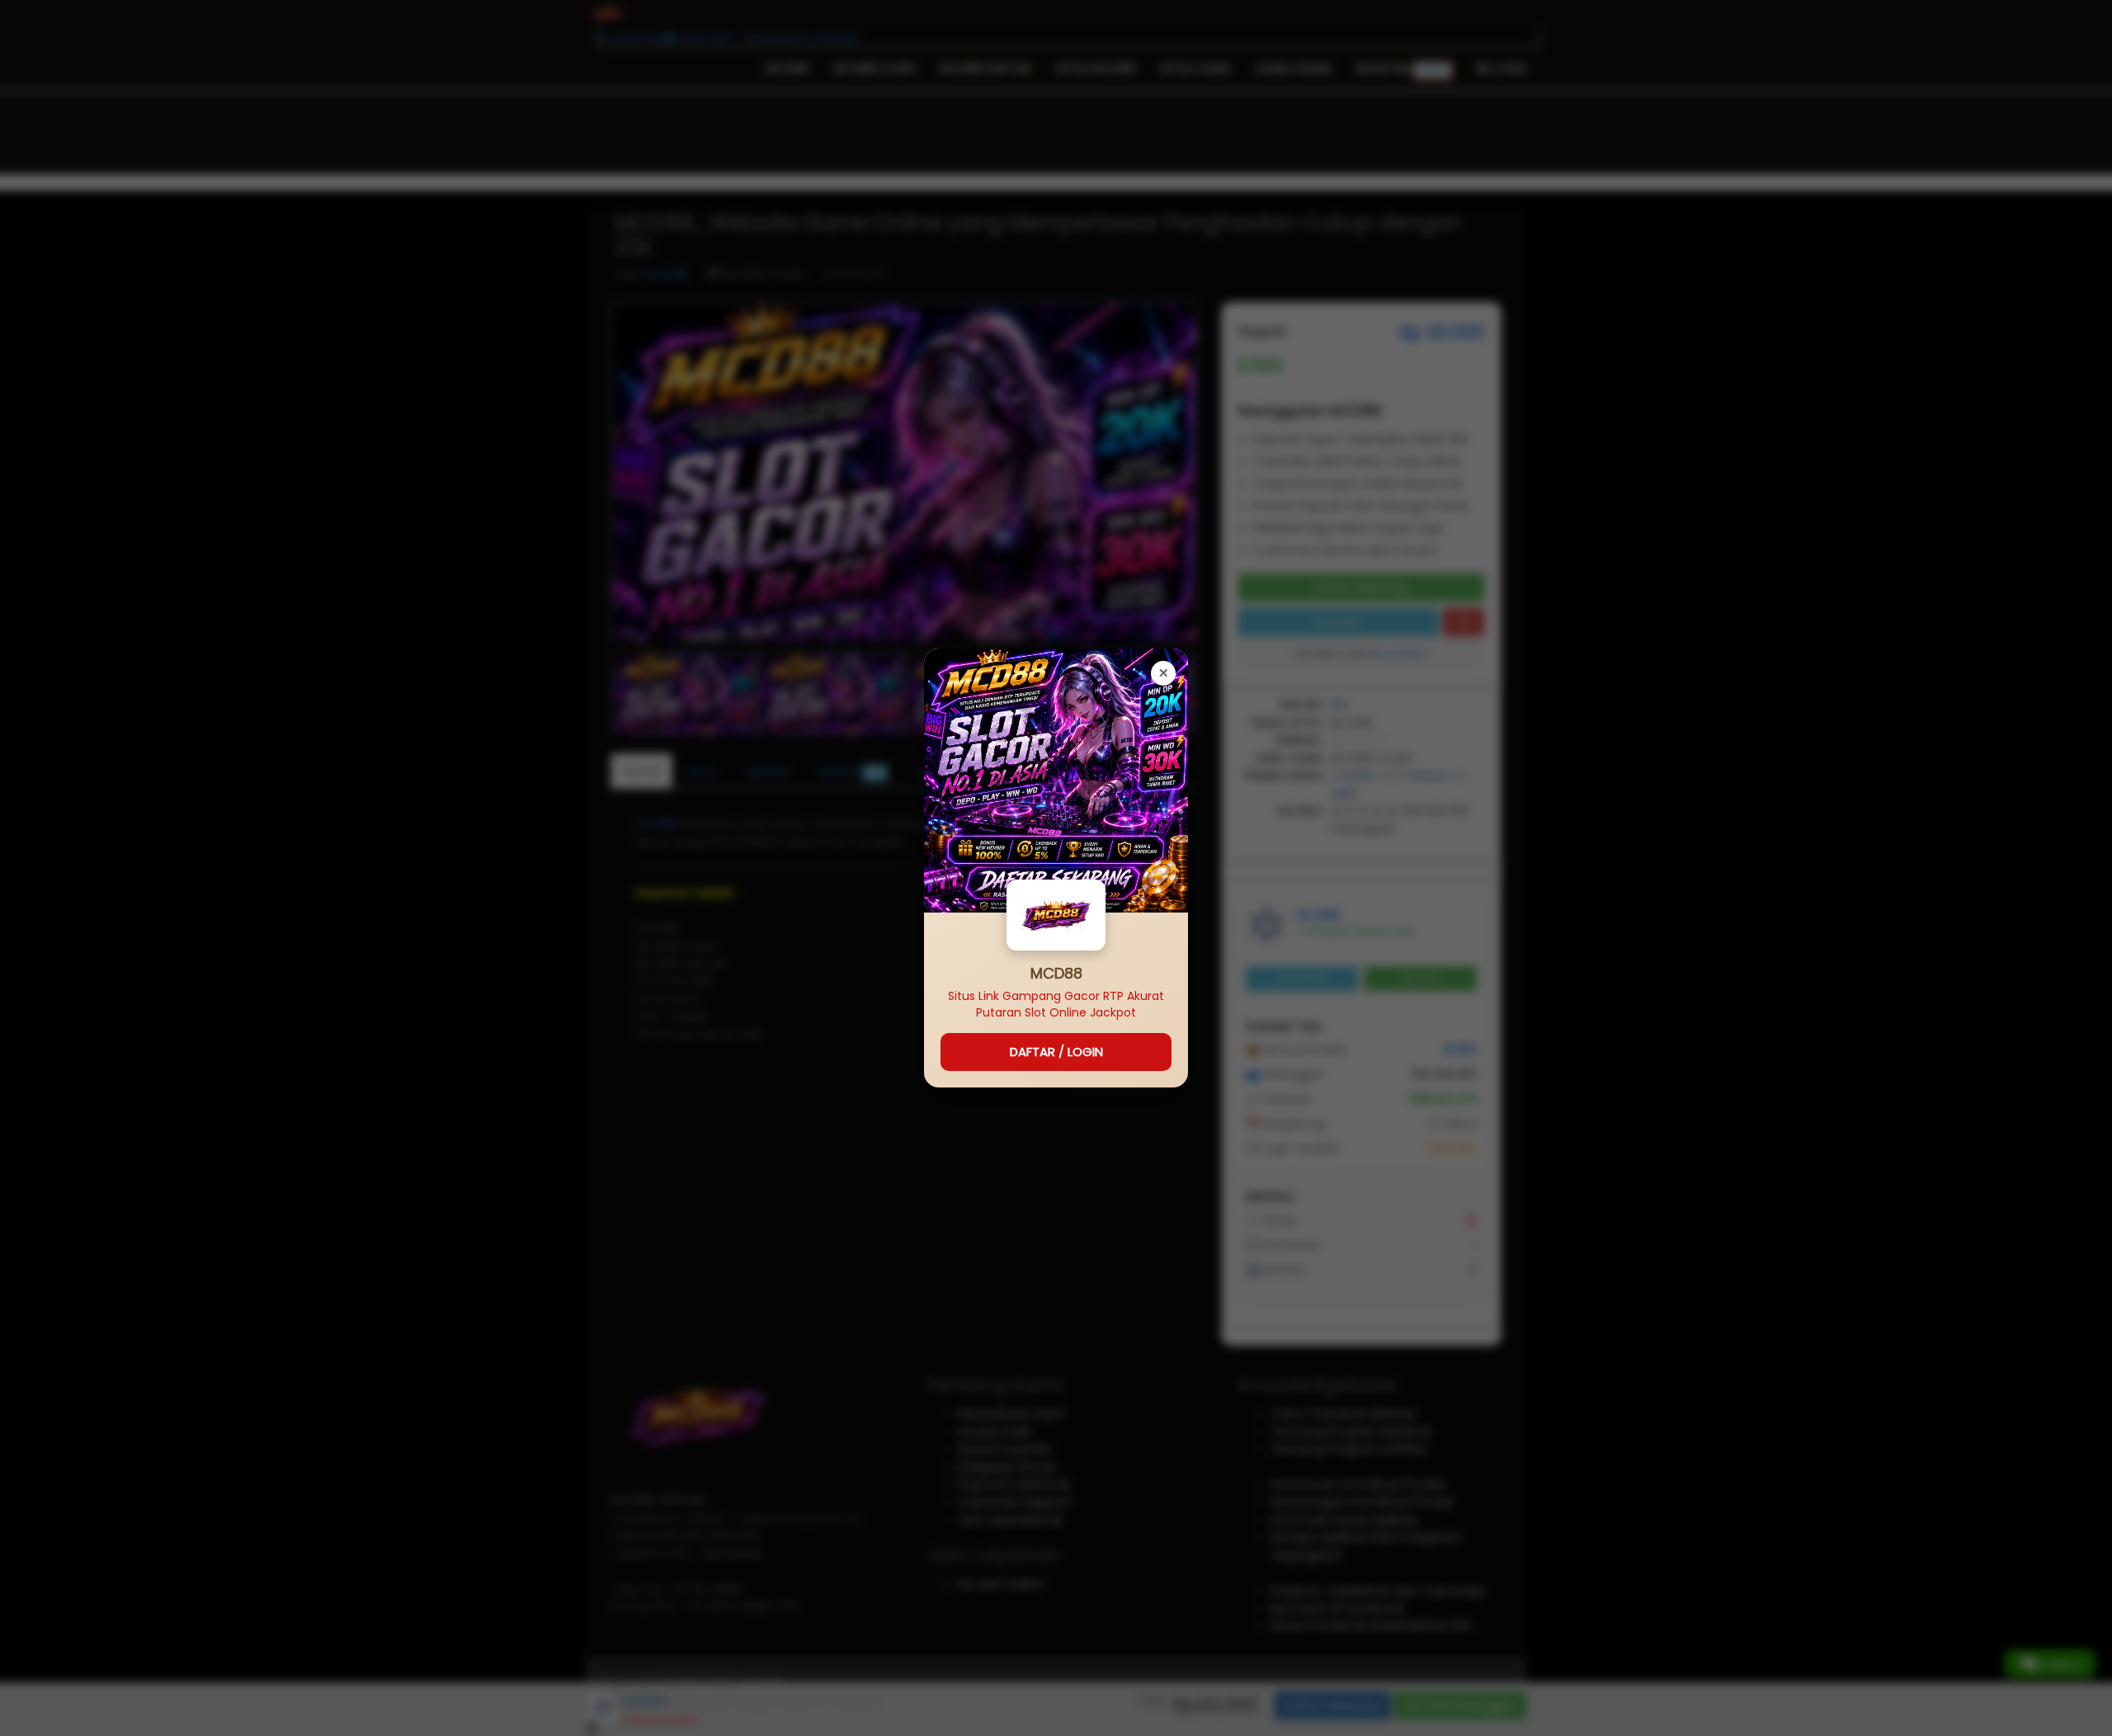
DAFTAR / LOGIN (1056, 1052)
